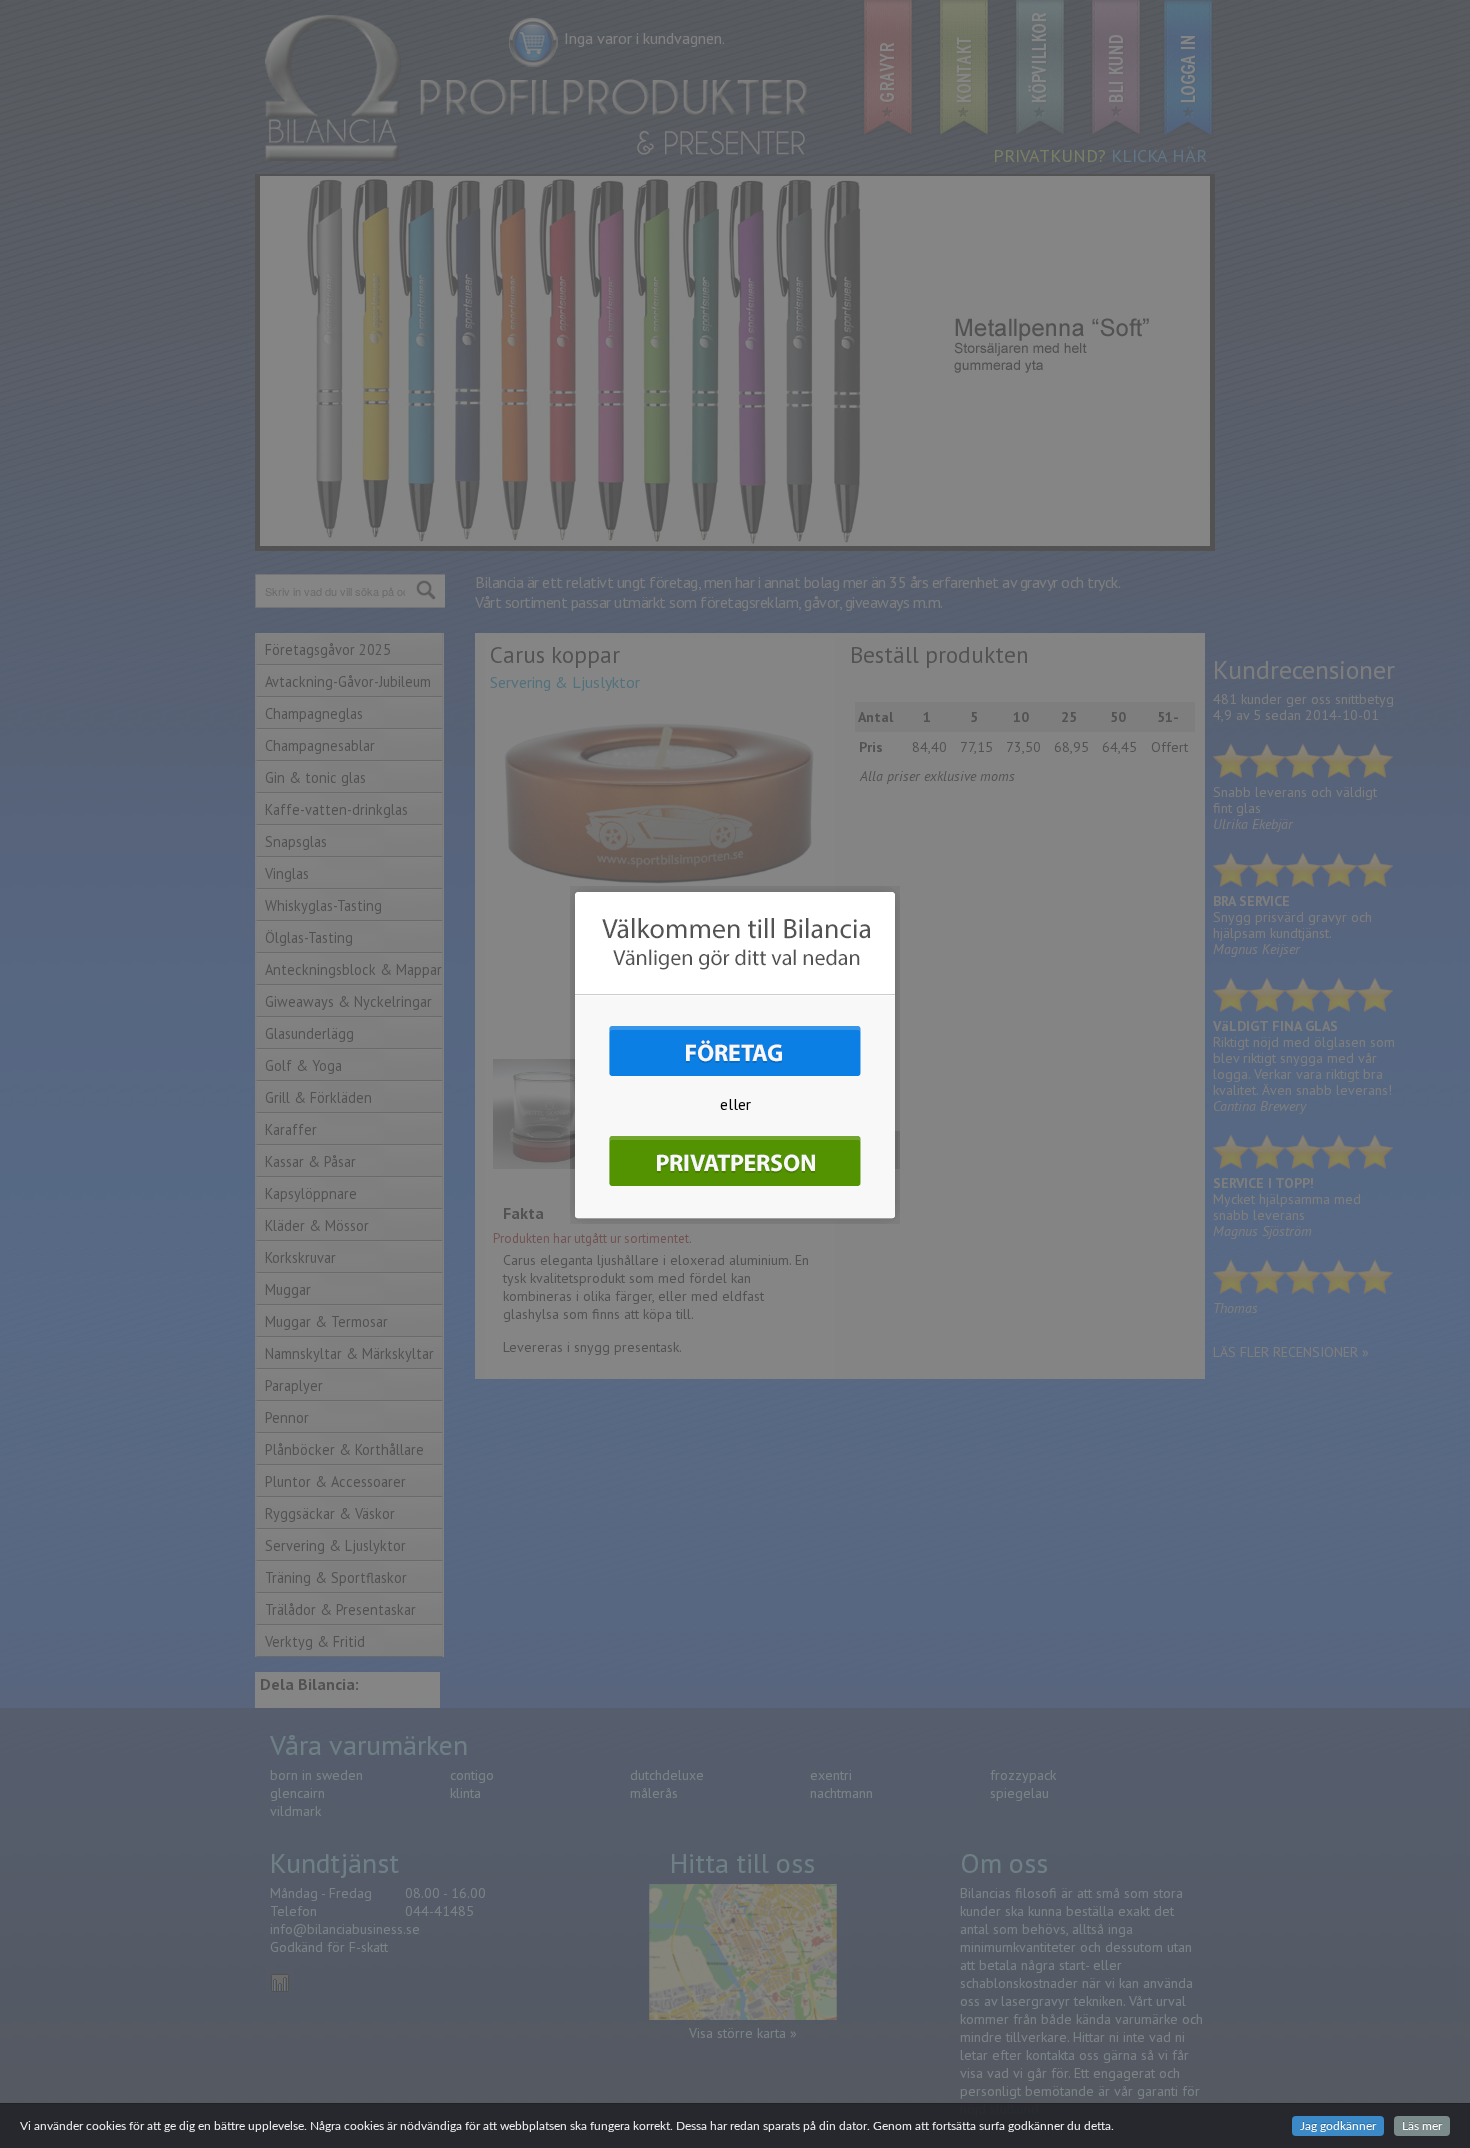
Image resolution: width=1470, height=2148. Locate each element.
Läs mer (1422, 2126)
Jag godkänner (1338, 2126)
